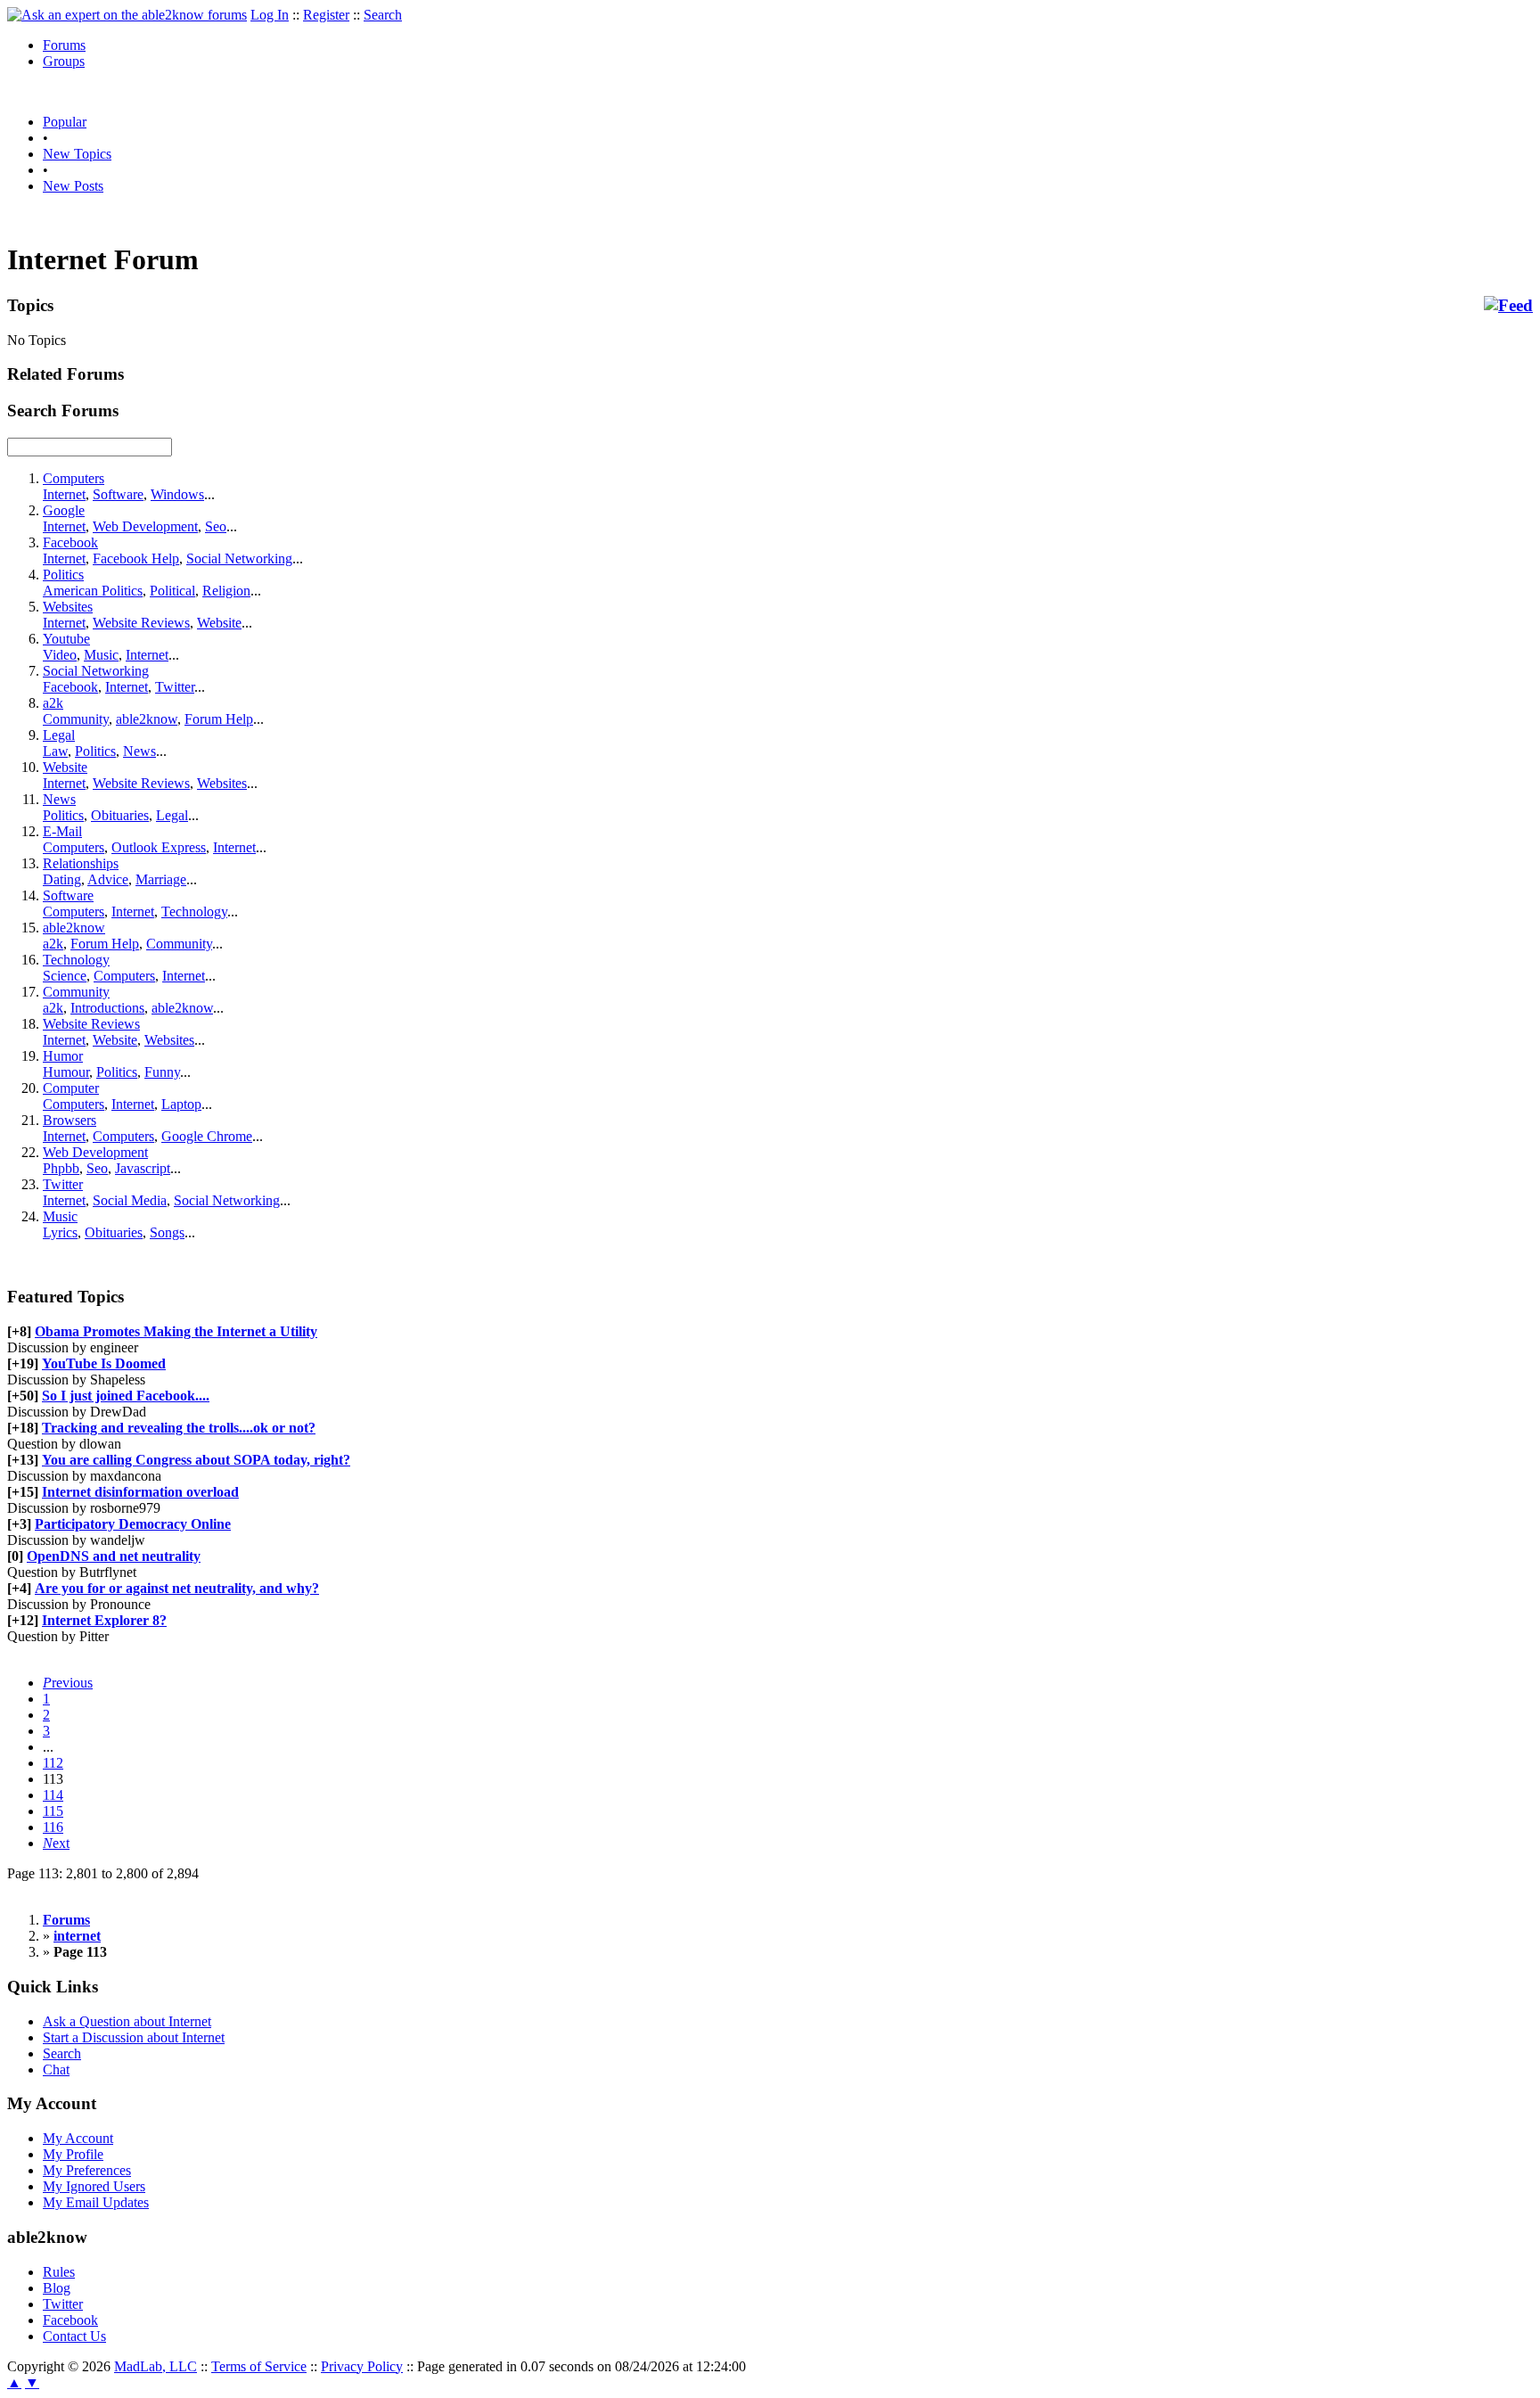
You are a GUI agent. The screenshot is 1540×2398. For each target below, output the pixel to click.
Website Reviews (141, 623)
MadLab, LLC (156, 2366)
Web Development (145, 526)
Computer (71, 1088)
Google (64, 510)
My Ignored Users (94, 2186)
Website (219, 623)
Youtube (66, 639)
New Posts (73, 186)
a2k (53, 703)
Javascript (143, 1168)
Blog (57, 2288)
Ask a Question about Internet (127, 2021)
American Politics (93, 591)
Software (118, 494)
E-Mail (62, 831)
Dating (62, 879)
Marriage (161, 879)
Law (55, 751)
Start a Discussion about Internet (134, 2037)
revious (68, 1683)
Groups (64, 61)
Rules (59, 2272)
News (139, 751)
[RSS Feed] (1508, 306)
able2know (147, 719)
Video (60, 655)
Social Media (130, 1200)
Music (101, 655)
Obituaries (120, 815)
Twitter (175, 687)
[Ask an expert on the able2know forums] (127, 15)
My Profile (73, 2154)
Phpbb (61, 1168)
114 (53, 1795)
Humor (63, 1056)
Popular (65, 122)
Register (326, 15)
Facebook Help (136, 558)
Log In (270, 15)
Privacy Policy (362, 2366)
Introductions (107, 1008)
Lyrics (60, 1232)
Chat (56, 2070)
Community (76, 719)
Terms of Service (259, 2366)
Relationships (81, 863)
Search (383, 15)
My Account (78, 2138)
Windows (177, 494)
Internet (64, 494)
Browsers (70, 1120)
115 (53, 1811)
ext (56, 1843)
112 (53, 1763)
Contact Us (74, 2336)
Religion (226, 591)
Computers (74, 478)
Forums (64, 45)
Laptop (181, 1104)
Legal (59, 735)
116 (53, 1827)
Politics (63, 575)
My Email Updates (96, 2202)
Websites (68, 607)
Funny (162, 1072)
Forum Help (219, 719)
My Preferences (87, 2170)
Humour (66, 1072)
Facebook (70, 542)
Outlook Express (159, 847)
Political (172, 591)
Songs (167, 1232)
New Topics (77, 154)
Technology (194, 912)
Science (65, 976)
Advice (108, 879)
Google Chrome (207, 1136)
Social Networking (239, 558)
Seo (216, 526)
